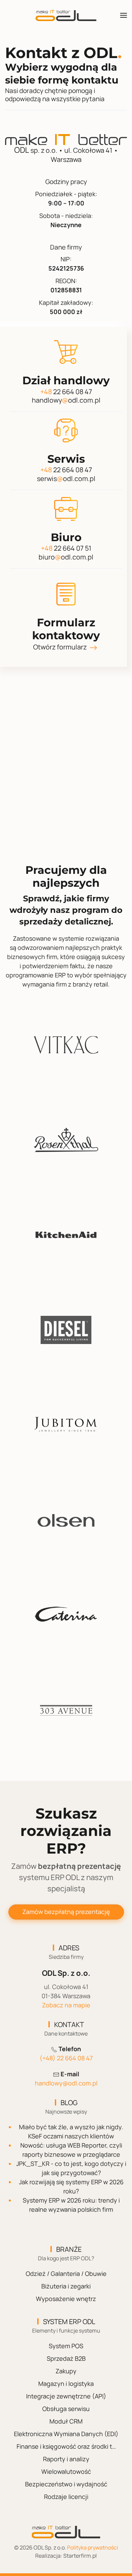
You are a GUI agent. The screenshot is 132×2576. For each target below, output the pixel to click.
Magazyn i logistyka (66, 2384)
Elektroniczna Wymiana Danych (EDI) (66, 2434)
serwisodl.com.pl (66, 479)
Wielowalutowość (66, 2471)
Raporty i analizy (66, 2459)
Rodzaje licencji (66, 2497)
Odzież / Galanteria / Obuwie (66, 2274)
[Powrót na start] (66, 15)
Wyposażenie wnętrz (66, 2299)
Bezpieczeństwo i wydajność (66, 2484)
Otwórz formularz (61, 647)
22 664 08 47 (66, 392)
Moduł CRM (66, 2421)
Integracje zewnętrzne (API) (66, 2396)
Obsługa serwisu (66, 2409)
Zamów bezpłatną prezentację (66, 1912)
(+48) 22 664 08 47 (66, 2058)
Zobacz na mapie (66, 2005)
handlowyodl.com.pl (66, 400)
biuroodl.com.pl (66, 557)
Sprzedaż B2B (66, 2358)
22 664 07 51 (66, 548)
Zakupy (66, 2371)
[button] (124, 15)
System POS (66, 2346)
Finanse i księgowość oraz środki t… (66, 2446)
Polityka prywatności (93, 2547)
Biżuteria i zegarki (66, 2286)
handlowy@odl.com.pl (66, 2083)
